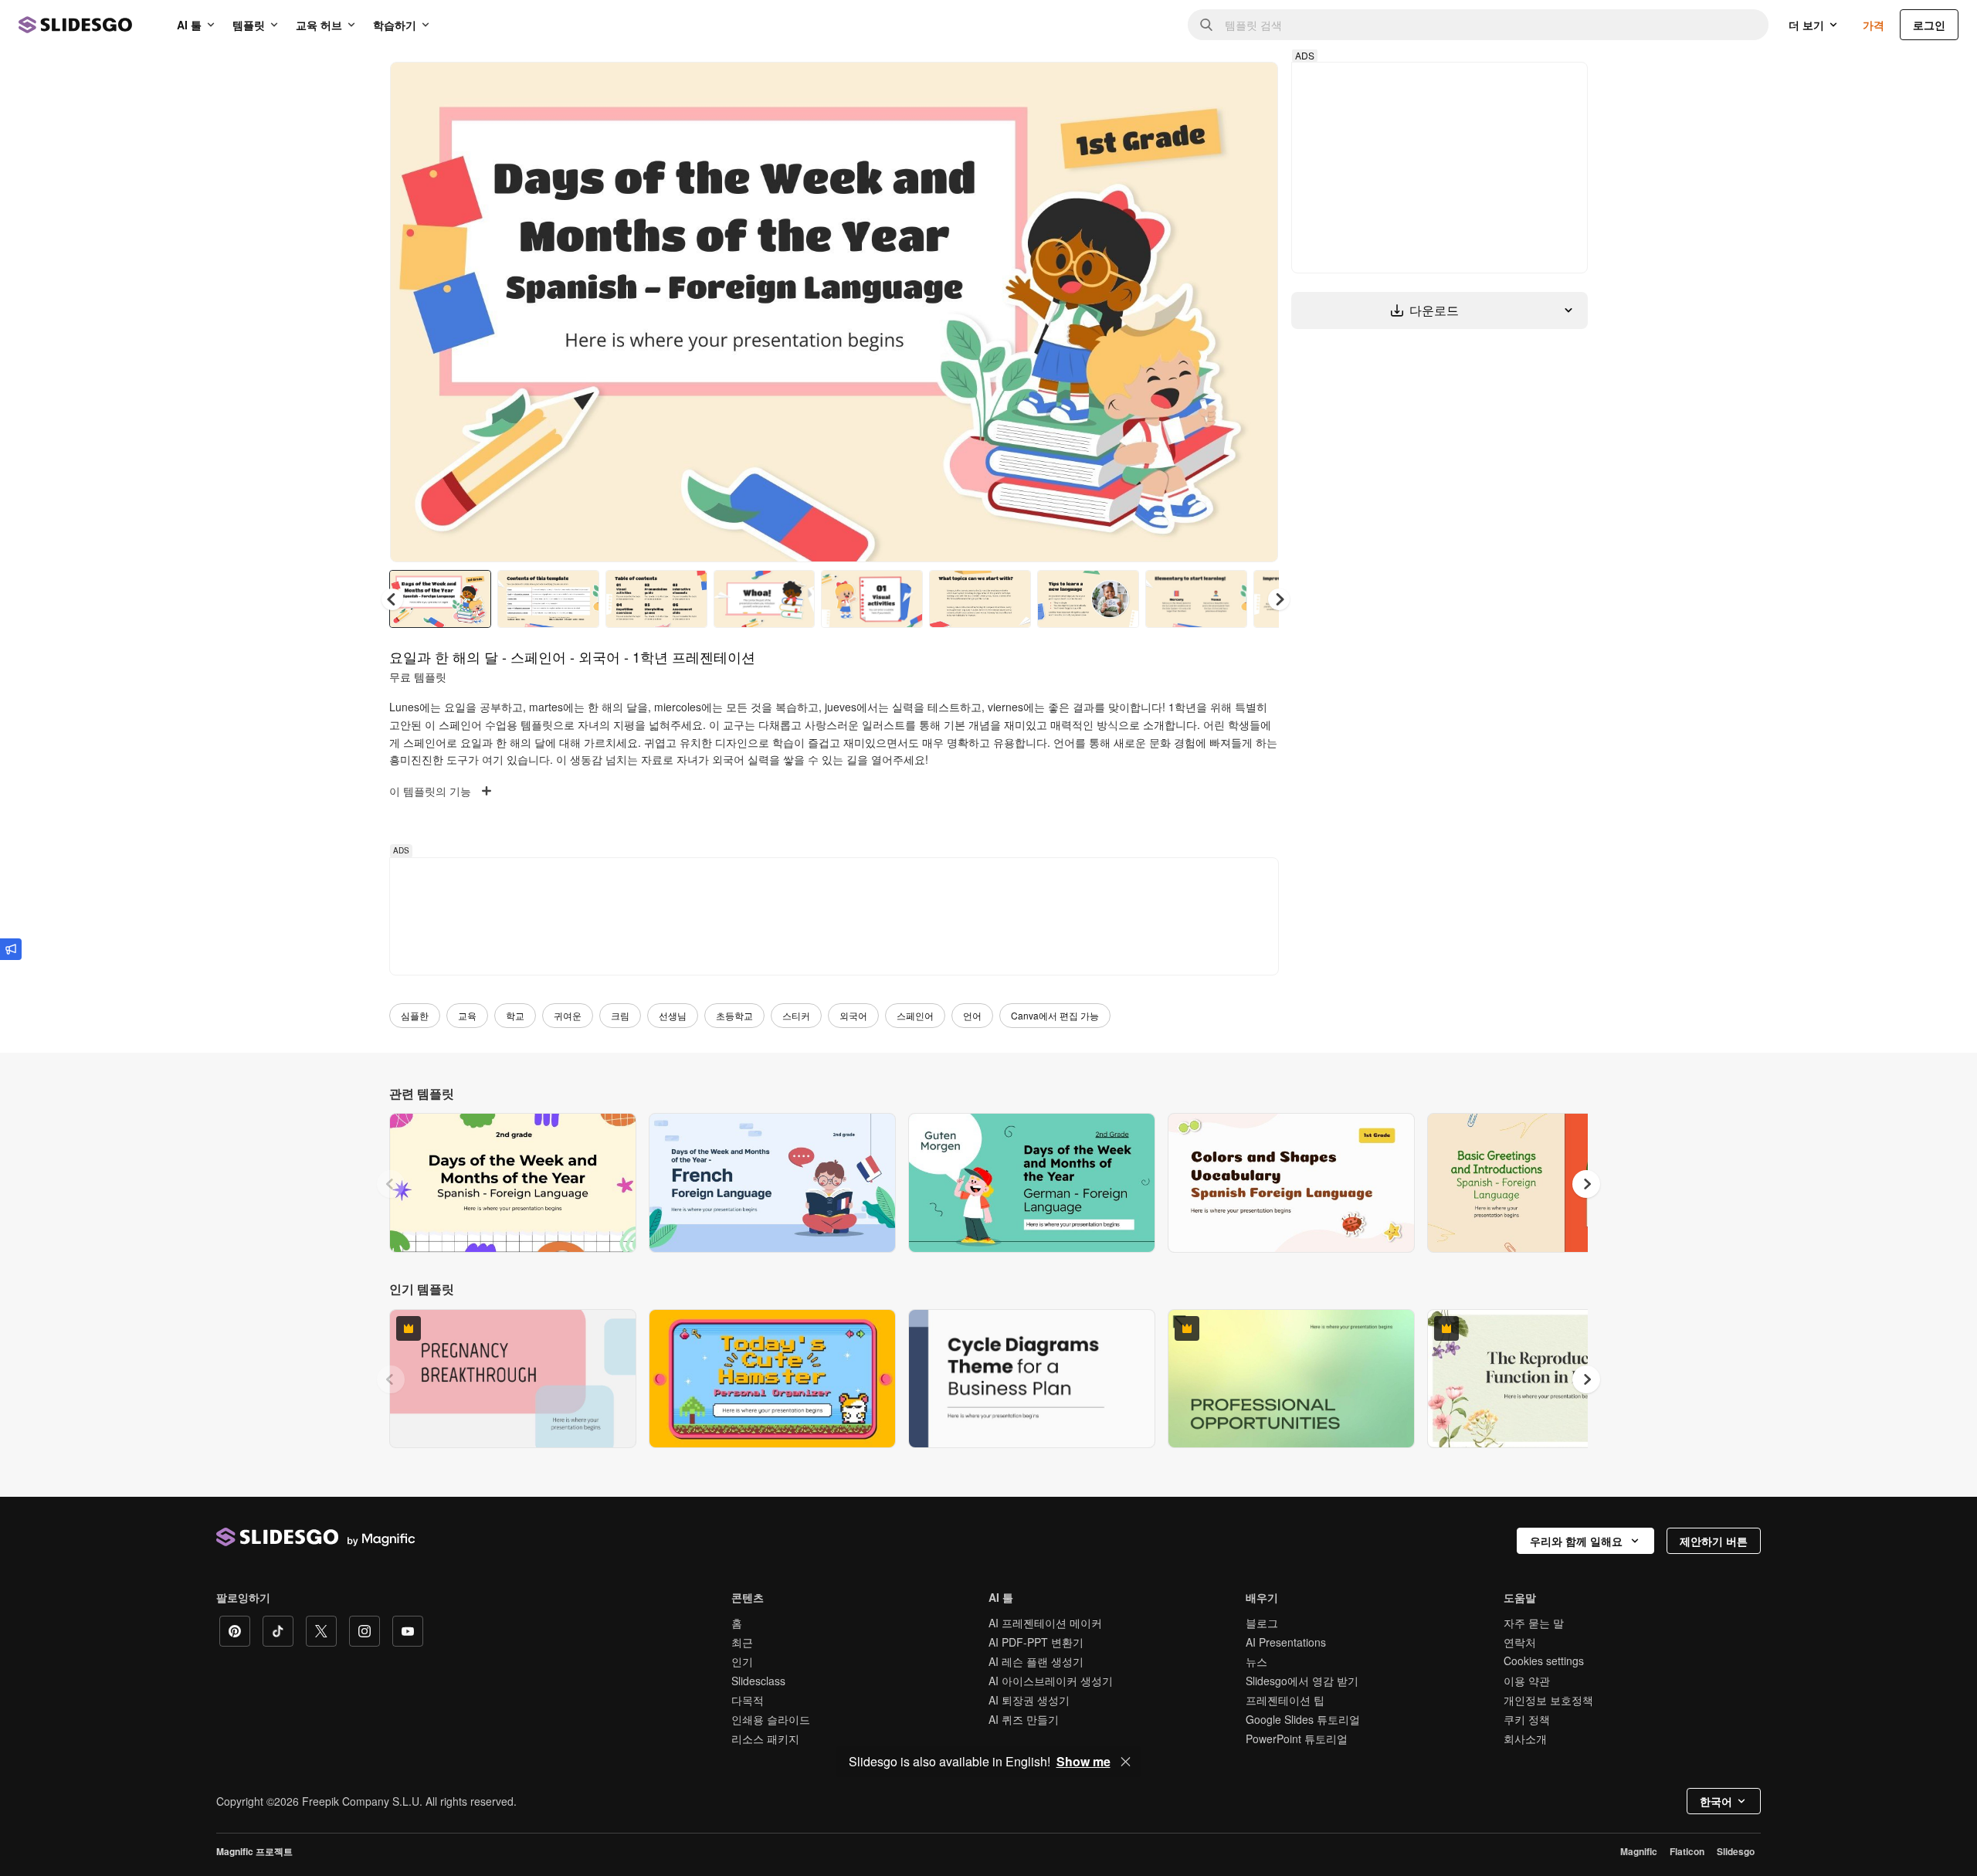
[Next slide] (1255, 312)
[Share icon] (1252, 87)
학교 (515, 1015)
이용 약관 (1527, 1681)
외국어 (853, 1015)
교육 (467, 1015)
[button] (1279, 599)
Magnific (1639, 1851)
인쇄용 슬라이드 (771, 1719)
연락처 (1520, 1642)
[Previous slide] (391, 1184)
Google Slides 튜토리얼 (1303, 1719)
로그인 (1929, 25)
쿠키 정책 (1527, 1719)
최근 (742, 1642)
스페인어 (915, 1015)
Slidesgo (1736, 1851)
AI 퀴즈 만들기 (1024, 1719)
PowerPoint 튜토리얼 (1297, 1739)
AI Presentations (1286, 1642)
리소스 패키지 (765, 1739)
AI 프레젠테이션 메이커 (1045, 1623)
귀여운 (568, 1015)
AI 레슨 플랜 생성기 (1036, 1661)
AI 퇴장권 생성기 (1029, 1700)
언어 (972, 1015)
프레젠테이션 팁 (1285, 1700)
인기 (742, 1661)
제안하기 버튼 (1714, 1541)
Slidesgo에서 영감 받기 (1302, 1681)
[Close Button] (1126, 1762)
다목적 (748, 1700)
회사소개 (1525, 1739)
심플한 (415, 1015)
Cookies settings (1544, 1661)
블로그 (1262, 1623)
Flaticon (1687, 1851)
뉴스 (1256, 1661)
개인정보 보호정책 (1548, 1700)
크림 (620, 1015)
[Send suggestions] (11, 949)
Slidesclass (758, 1681)
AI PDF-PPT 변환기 (1036, 1642)
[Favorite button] (1212, 87)
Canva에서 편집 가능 (1055, 1015)
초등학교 (734, 1015)
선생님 (673, 1015)
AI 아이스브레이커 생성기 (1051, 1681)
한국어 (1716, 1801)
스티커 (796, 1015)
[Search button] (1206, 25)
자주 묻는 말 (1534, 1623)
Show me (1083, 1762)
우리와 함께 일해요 (1576, 1541)
